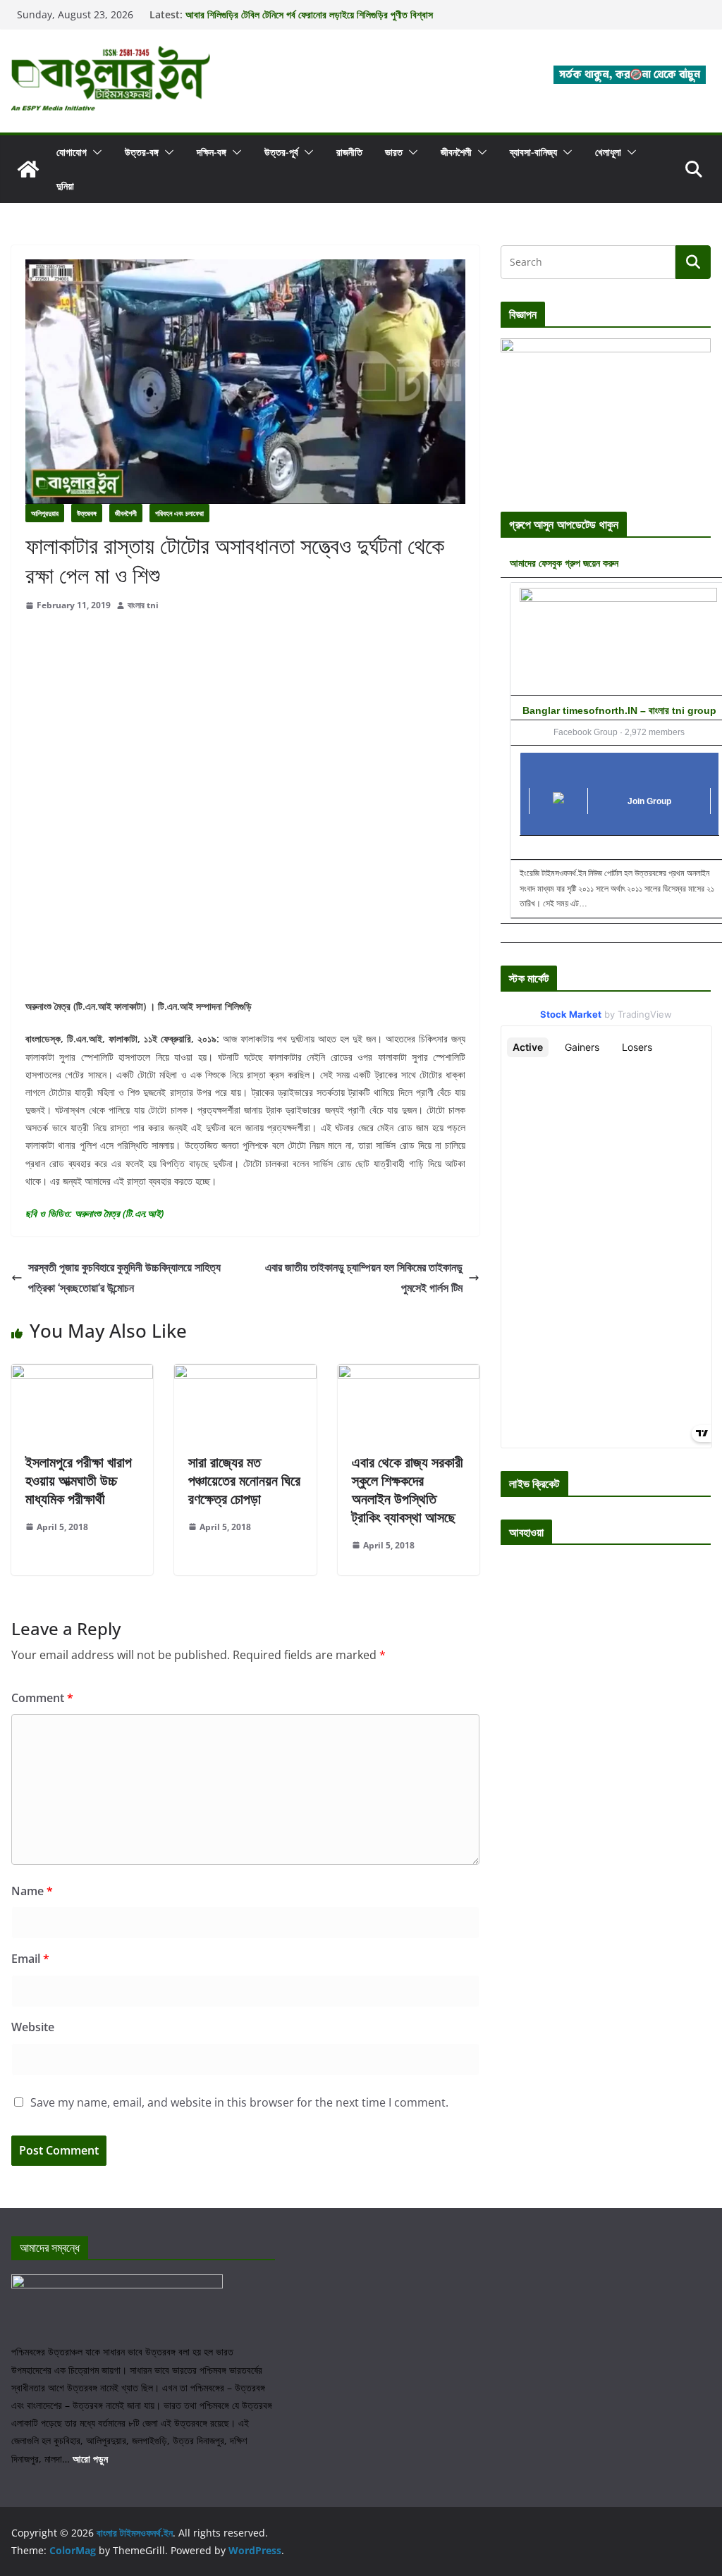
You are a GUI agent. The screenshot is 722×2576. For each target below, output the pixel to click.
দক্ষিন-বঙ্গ (212, 152)
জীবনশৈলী (456, 152)
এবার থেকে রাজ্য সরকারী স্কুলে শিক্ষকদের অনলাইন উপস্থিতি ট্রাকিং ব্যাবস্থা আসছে (408, 1490)
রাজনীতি (349, 152)
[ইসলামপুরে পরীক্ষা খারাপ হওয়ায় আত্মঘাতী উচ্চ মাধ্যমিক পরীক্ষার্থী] (82, 1374)
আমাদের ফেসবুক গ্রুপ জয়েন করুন (564, 563)
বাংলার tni (143, 605)
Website (33, 2027)
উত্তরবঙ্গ (87, 513)
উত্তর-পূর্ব (281, 152)
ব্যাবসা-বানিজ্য (533, 152)
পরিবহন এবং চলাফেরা (179, 513)
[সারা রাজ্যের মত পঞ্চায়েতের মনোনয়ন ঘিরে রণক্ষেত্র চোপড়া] (245, 1374)
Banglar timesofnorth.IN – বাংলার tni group (619, 710)
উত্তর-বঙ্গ (142, 152)
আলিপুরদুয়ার (45, 513)
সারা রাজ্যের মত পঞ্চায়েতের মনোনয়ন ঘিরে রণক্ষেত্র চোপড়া (244, 1480)
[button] (94, 152)
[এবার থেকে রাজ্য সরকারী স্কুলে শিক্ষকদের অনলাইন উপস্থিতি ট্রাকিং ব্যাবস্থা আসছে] (409, 1374)
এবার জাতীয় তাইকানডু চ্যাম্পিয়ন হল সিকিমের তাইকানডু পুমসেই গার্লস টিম (364, 1277)
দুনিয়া (65, 186)
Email (30, 1959)
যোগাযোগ (72, 152)
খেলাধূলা (608, 152)
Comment (42, 1698)
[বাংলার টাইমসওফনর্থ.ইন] (28, 169)
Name (32, 1891)
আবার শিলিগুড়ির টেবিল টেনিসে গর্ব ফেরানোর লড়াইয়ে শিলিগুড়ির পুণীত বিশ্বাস (309, 14)
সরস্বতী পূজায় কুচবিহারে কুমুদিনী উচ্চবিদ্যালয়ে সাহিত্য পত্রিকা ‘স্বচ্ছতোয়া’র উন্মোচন (124, 1277)
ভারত (394, 152)
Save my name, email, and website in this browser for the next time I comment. (239, 2102)
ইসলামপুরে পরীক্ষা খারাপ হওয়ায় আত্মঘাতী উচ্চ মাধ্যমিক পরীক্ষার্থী (79, 1480)
